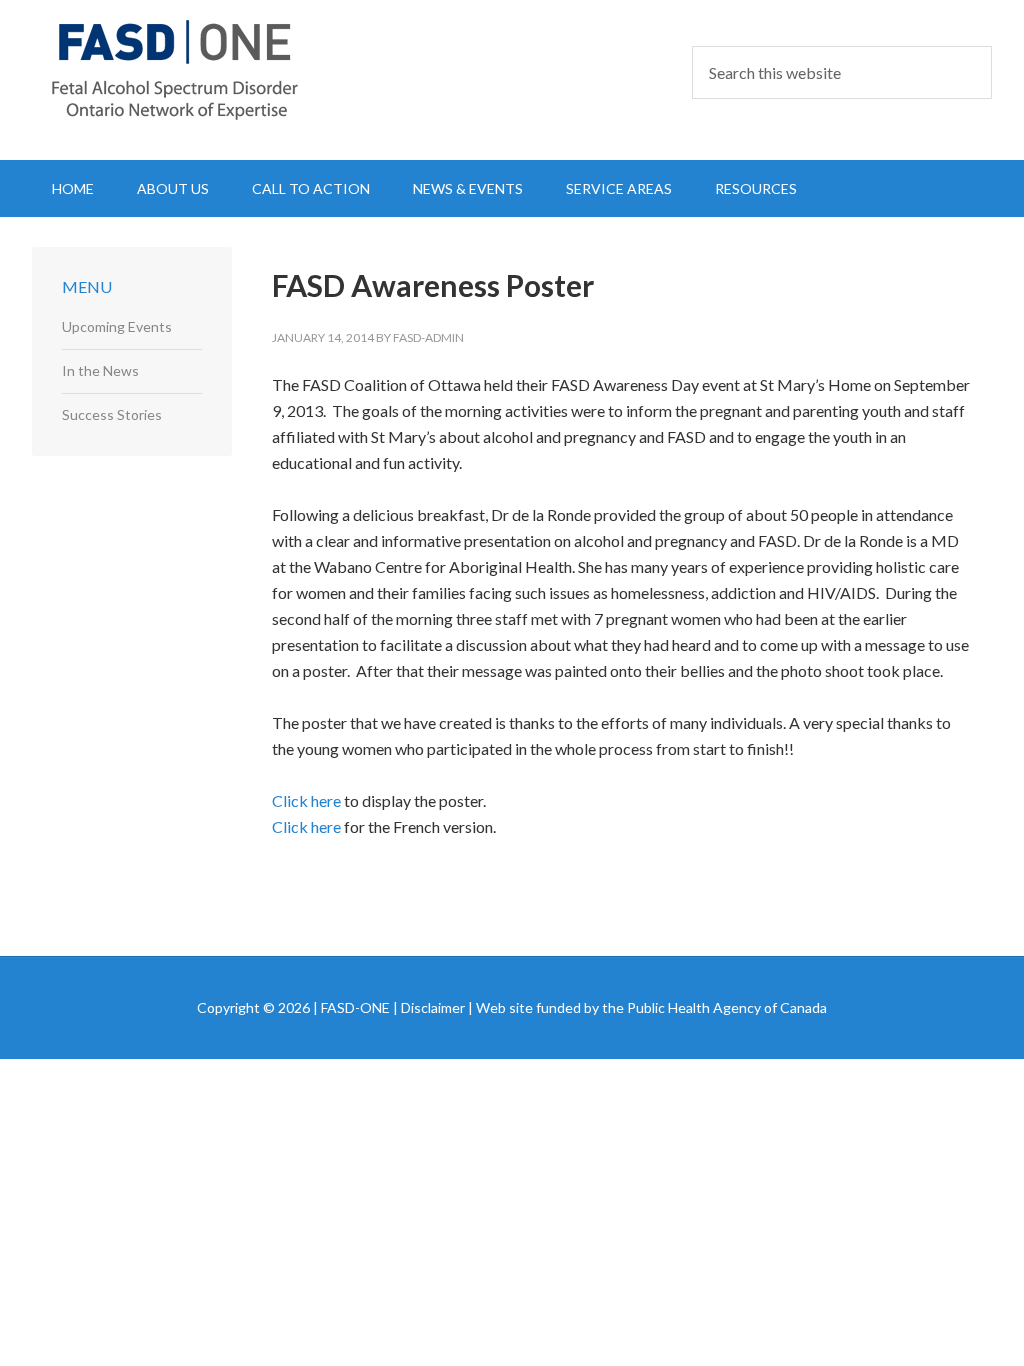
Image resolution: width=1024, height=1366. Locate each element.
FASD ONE (202, 70)
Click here (306, 800)
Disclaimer (433, 1007)
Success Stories (112, 414)
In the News (100, 370)
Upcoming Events (117, 326)
